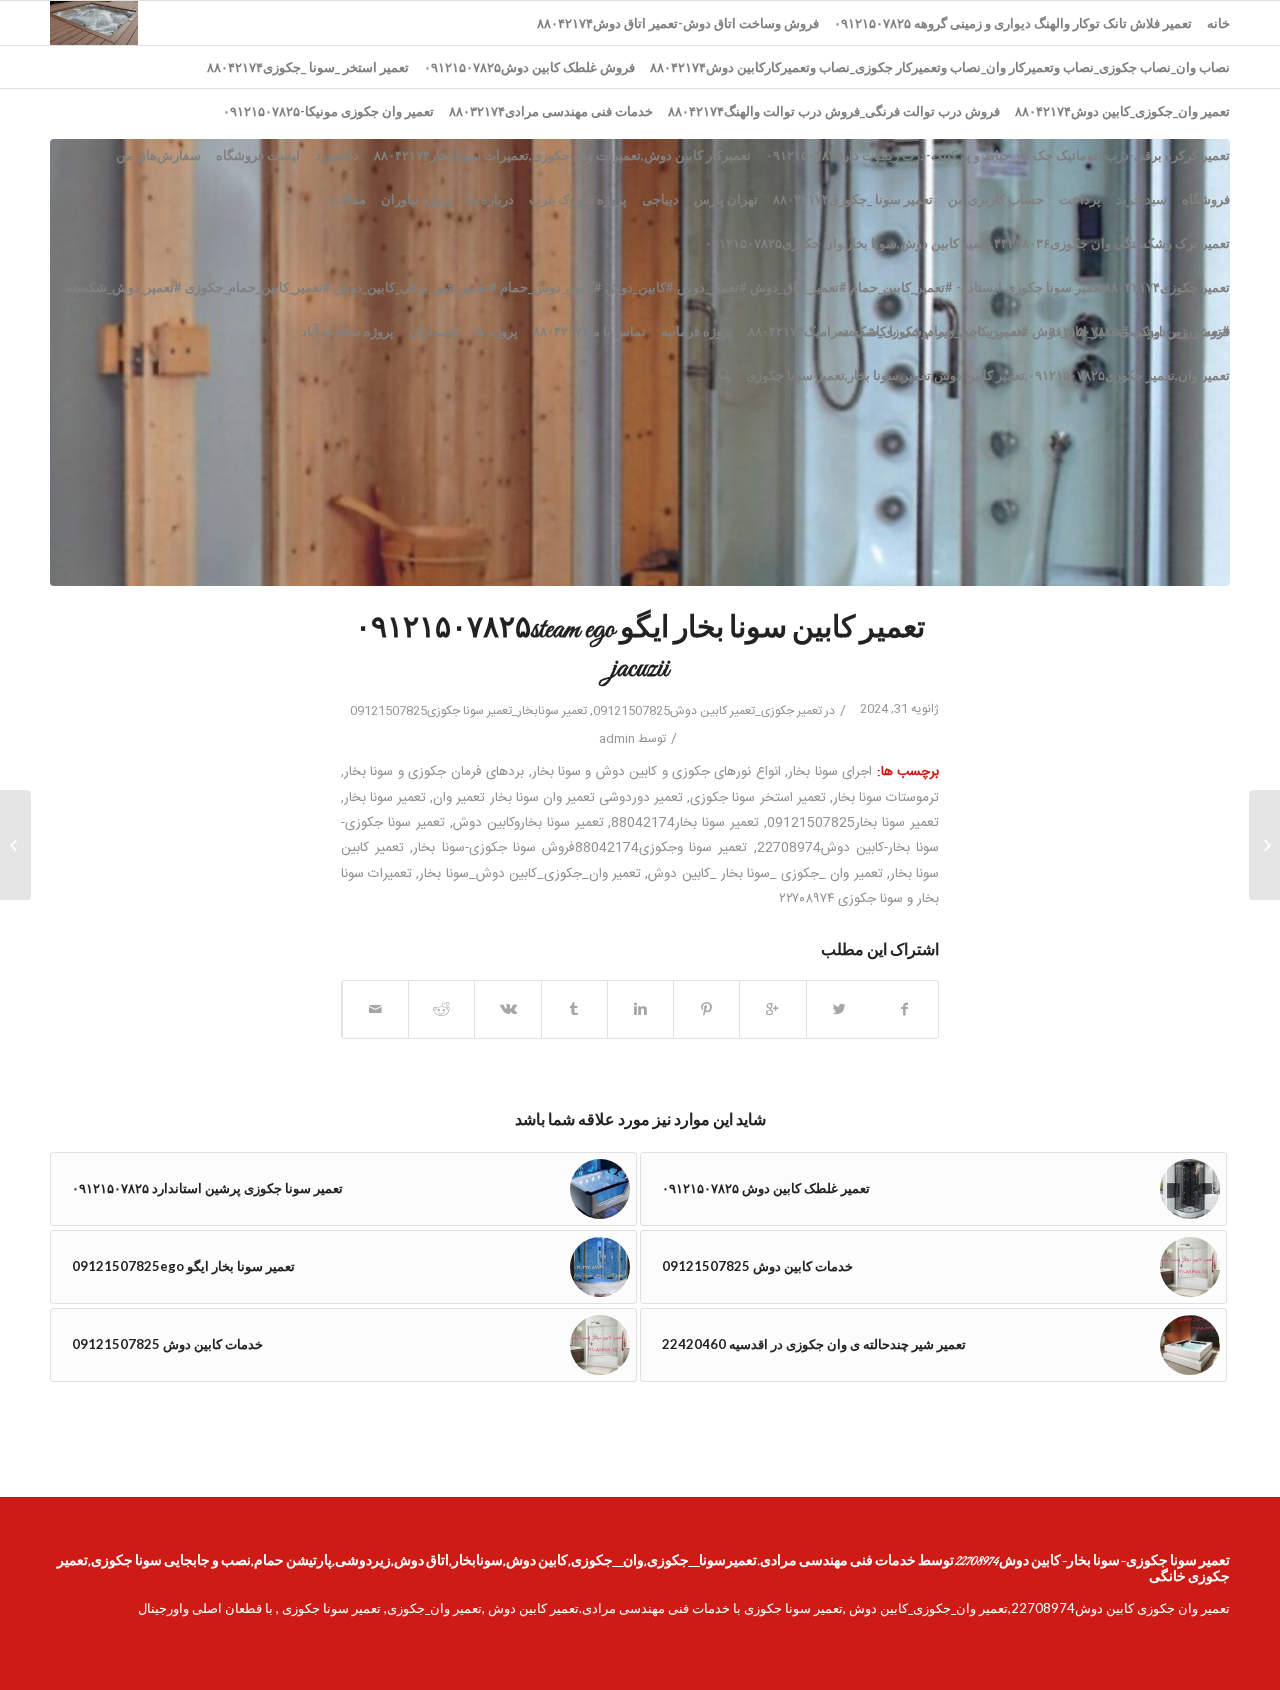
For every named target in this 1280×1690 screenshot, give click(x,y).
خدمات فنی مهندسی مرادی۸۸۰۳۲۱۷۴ (551, 111)
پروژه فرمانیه (697, 331)
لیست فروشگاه (258, 155)
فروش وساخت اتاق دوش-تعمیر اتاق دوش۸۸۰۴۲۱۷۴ (678, 23)
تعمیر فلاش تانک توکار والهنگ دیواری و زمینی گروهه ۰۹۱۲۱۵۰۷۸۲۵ (1013, 23)
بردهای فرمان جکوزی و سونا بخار (434, 772)
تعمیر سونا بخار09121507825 (853, 823)
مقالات (347, 199)
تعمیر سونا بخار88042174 (685, 823)
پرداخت (1080, 199)
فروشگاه (1206, 199)
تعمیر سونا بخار (385, 798)
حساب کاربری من (996, 199)
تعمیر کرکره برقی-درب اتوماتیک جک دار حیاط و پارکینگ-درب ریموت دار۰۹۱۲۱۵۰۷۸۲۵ (998, 155)
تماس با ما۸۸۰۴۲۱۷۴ (589, 331)
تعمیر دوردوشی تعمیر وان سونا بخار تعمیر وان (558, 798)
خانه (1218, 23)
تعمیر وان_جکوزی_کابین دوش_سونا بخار (530, 874)
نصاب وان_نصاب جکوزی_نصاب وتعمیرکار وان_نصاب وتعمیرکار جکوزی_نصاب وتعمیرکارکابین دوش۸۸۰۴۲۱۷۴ (940, 67)
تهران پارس (726, 199)
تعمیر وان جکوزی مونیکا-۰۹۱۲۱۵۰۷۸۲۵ (328, 111)
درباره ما (490, 199)
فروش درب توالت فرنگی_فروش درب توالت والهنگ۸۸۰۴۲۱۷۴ (834, 111)
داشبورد (337, 155)
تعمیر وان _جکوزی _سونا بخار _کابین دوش (765, 874)
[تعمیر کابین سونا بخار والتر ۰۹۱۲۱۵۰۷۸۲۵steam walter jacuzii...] (1264, 845)
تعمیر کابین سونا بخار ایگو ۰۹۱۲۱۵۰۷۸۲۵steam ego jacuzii (640, 649)
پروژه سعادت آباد (347, 331)
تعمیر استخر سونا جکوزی (757, 798)
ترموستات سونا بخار (886, 798)
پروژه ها (496, 331)
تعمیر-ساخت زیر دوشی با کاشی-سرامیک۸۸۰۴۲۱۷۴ (887, 331)
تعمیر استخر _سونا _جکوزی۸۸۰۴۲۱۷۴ (308, 67)
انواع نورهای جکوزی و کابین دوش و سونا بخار (656, 772)
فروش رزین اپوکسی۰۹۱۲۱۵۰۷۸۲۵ (1136, 331)
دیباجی (660, 199)
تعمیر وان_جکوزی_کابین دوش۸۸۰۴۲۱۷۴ (1122, 111)
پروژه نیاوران (416, 199)
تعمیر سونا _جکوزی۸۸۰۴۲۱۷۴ (853, 199)
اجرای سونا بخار (830, 772)
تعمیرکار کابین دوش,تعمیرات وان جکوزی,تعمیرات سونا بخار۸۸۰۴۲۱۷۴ (562, 155)
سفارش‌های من (158, 155)
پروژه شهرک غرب (578, 199)
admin (617, 739)
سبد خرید (1141, 199)
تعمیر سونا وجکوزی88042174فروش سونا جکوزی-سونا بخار (580, 848)
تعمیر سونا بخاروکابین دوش (528, 823)
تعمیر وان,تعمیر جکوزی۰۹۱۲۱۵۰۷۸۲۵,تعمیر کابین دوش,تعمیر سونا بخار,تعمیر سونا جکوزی (988, 375)
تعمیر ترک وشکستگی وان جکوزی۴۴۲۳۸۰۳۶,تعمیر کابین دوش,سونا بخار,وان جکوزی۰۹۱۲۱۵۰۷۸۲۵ (967, 243)
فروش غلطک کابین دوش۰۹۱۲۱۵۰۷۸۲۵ (529, 67)
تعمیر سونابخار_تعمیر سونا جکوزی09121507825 (468, 711)
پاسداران (434, 331)
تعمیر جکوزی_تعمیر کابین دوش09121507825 (707, 711)
